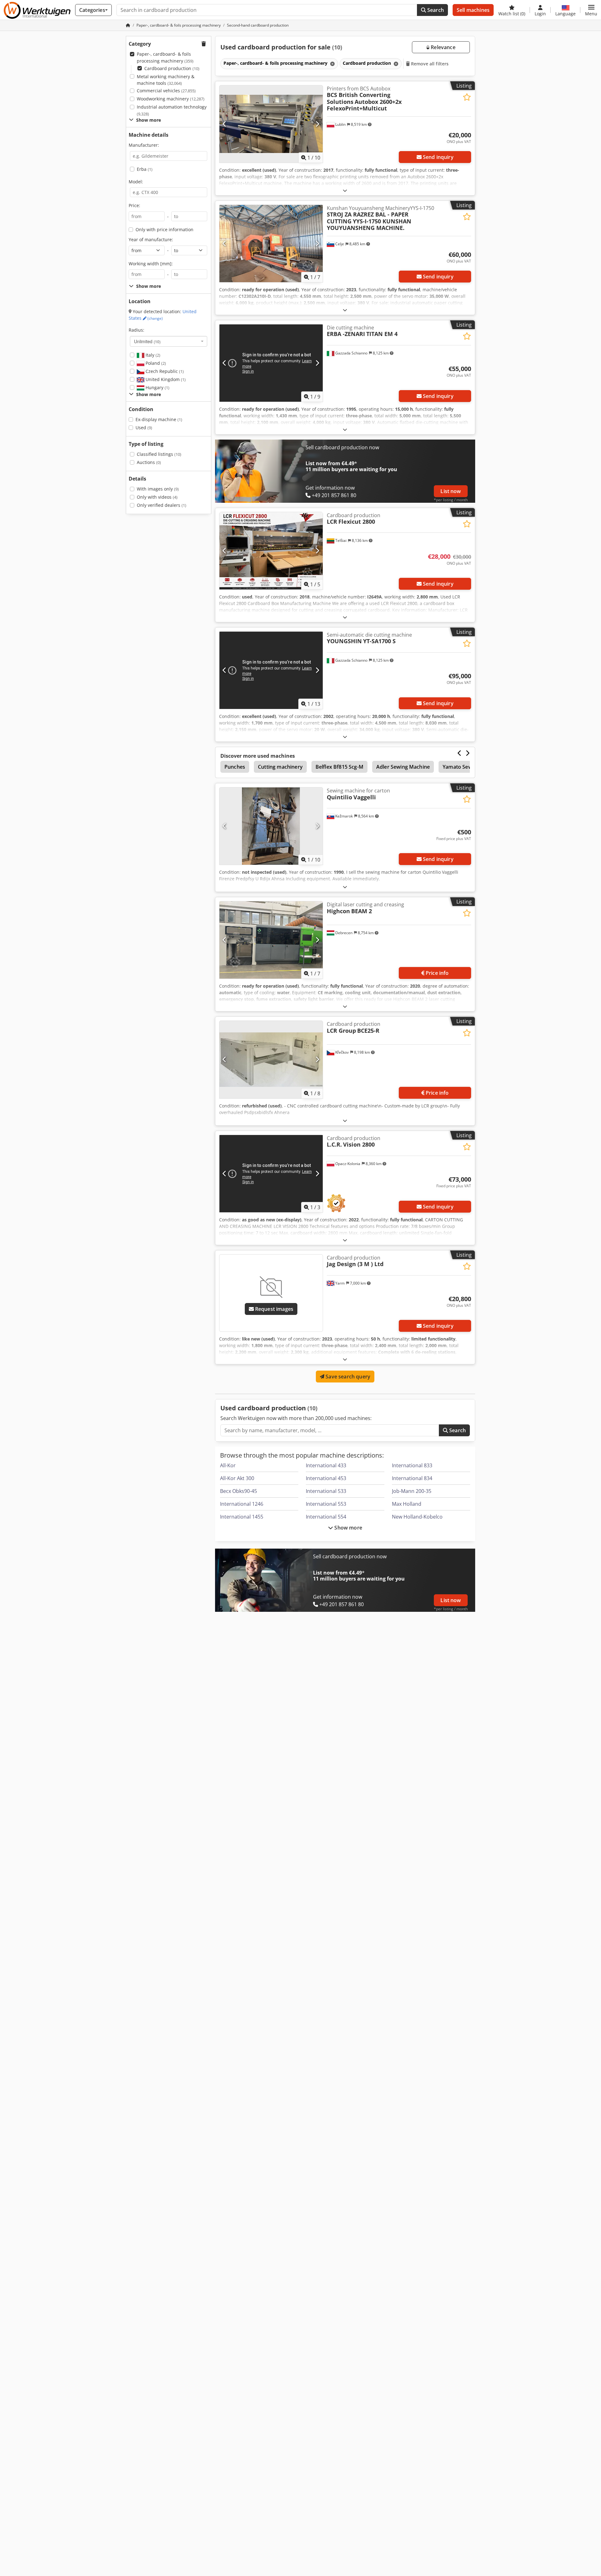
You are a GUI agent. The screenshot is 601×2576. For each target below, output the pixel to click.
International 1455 (242, 1517)
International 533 (326, 1491)
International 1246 (242, 1504)
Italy (152, 355)
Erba (145, 169)
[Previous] (225, 124)
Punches (235, 767)
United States (163, 315)
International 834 (412, 1478)
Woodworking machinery (171, 99)
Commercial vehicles (166, 91)
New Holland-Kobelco (417, 1517)
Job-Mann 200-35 (412, 1491)
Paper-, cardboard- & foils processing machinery (165, 57)
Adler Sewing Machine (403, 767)
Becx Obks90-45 (239, 1491)
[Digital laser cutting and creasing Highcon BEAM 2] (271, 940)
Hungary (157, 387)
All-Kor (228, 1465)
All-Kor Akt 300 (237, 1478)
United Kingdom (165, 379)
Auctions (149, 462)
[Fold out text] (345, 190)
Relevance (442, 47)
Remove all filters (429, 64)
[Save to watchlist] (467, 97)
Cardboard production (172, 68)
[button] (591, 10)
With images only (158, 489)
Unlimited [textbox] (147, 341)
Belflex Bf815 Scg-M (339, 767)
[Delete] (332, 64)
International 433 (326, 1465)
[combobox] (169, 341)
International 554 (326, 1517)
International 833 (412, 1465)
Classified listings (159, 454)
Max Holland (407, 1504)
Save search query (347, 1377)
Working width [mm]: (151, 264)
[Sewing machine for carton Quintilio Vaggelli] (271, 826)
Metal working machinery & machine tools (166, 80)
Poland (155, 363)
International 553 (326, 1504)
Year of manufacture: (151, 239)
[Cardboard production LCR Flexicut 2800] (271, 551)
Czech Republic (164, 371)
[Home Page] (128, 25)
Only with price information (164, 229)
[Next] (317, 124)
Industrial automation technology (172, 110)
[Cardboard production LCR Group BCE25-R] (271, 1059)
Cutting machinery (280, 767)
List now (451, 491)
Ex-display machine (159, 419)
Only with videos (157, 497)
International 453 (326, 1478)
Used (144, 428)
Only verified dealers (162, 505)
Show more (348, 1528)
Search (435, 10)
